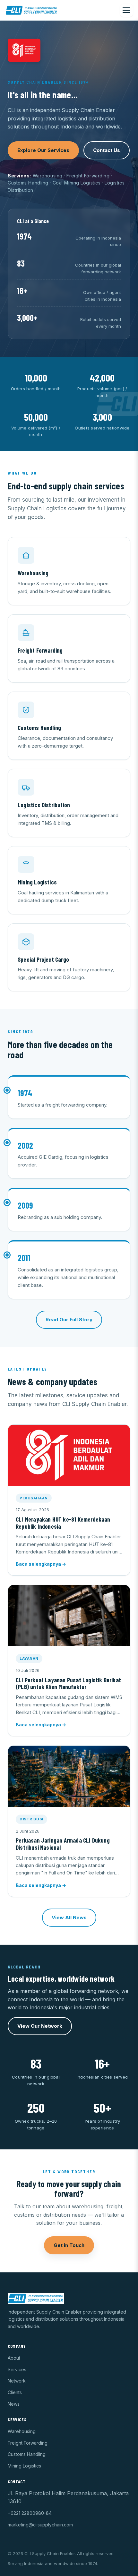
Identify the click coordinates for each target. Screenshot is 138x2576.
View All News (69, 1917)
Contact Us (107, 150)
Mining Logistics (24, 2466)
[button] (69, 1500)
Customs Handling (27, 2454)
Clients (15, 2392)
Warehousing (22, 2431)
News (14, 2404)
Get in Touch (69, 2245)
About (14, 2358)
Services (17, 2369)
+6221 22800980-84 (30, 2513)
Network (17, 2381)
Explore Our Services (43, 150)
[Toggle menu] (126, 10)
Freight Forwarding (28, 2443)
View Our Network (40, 2026)
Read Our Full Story (69, 1320)
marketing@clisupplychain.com (40, 2525)
